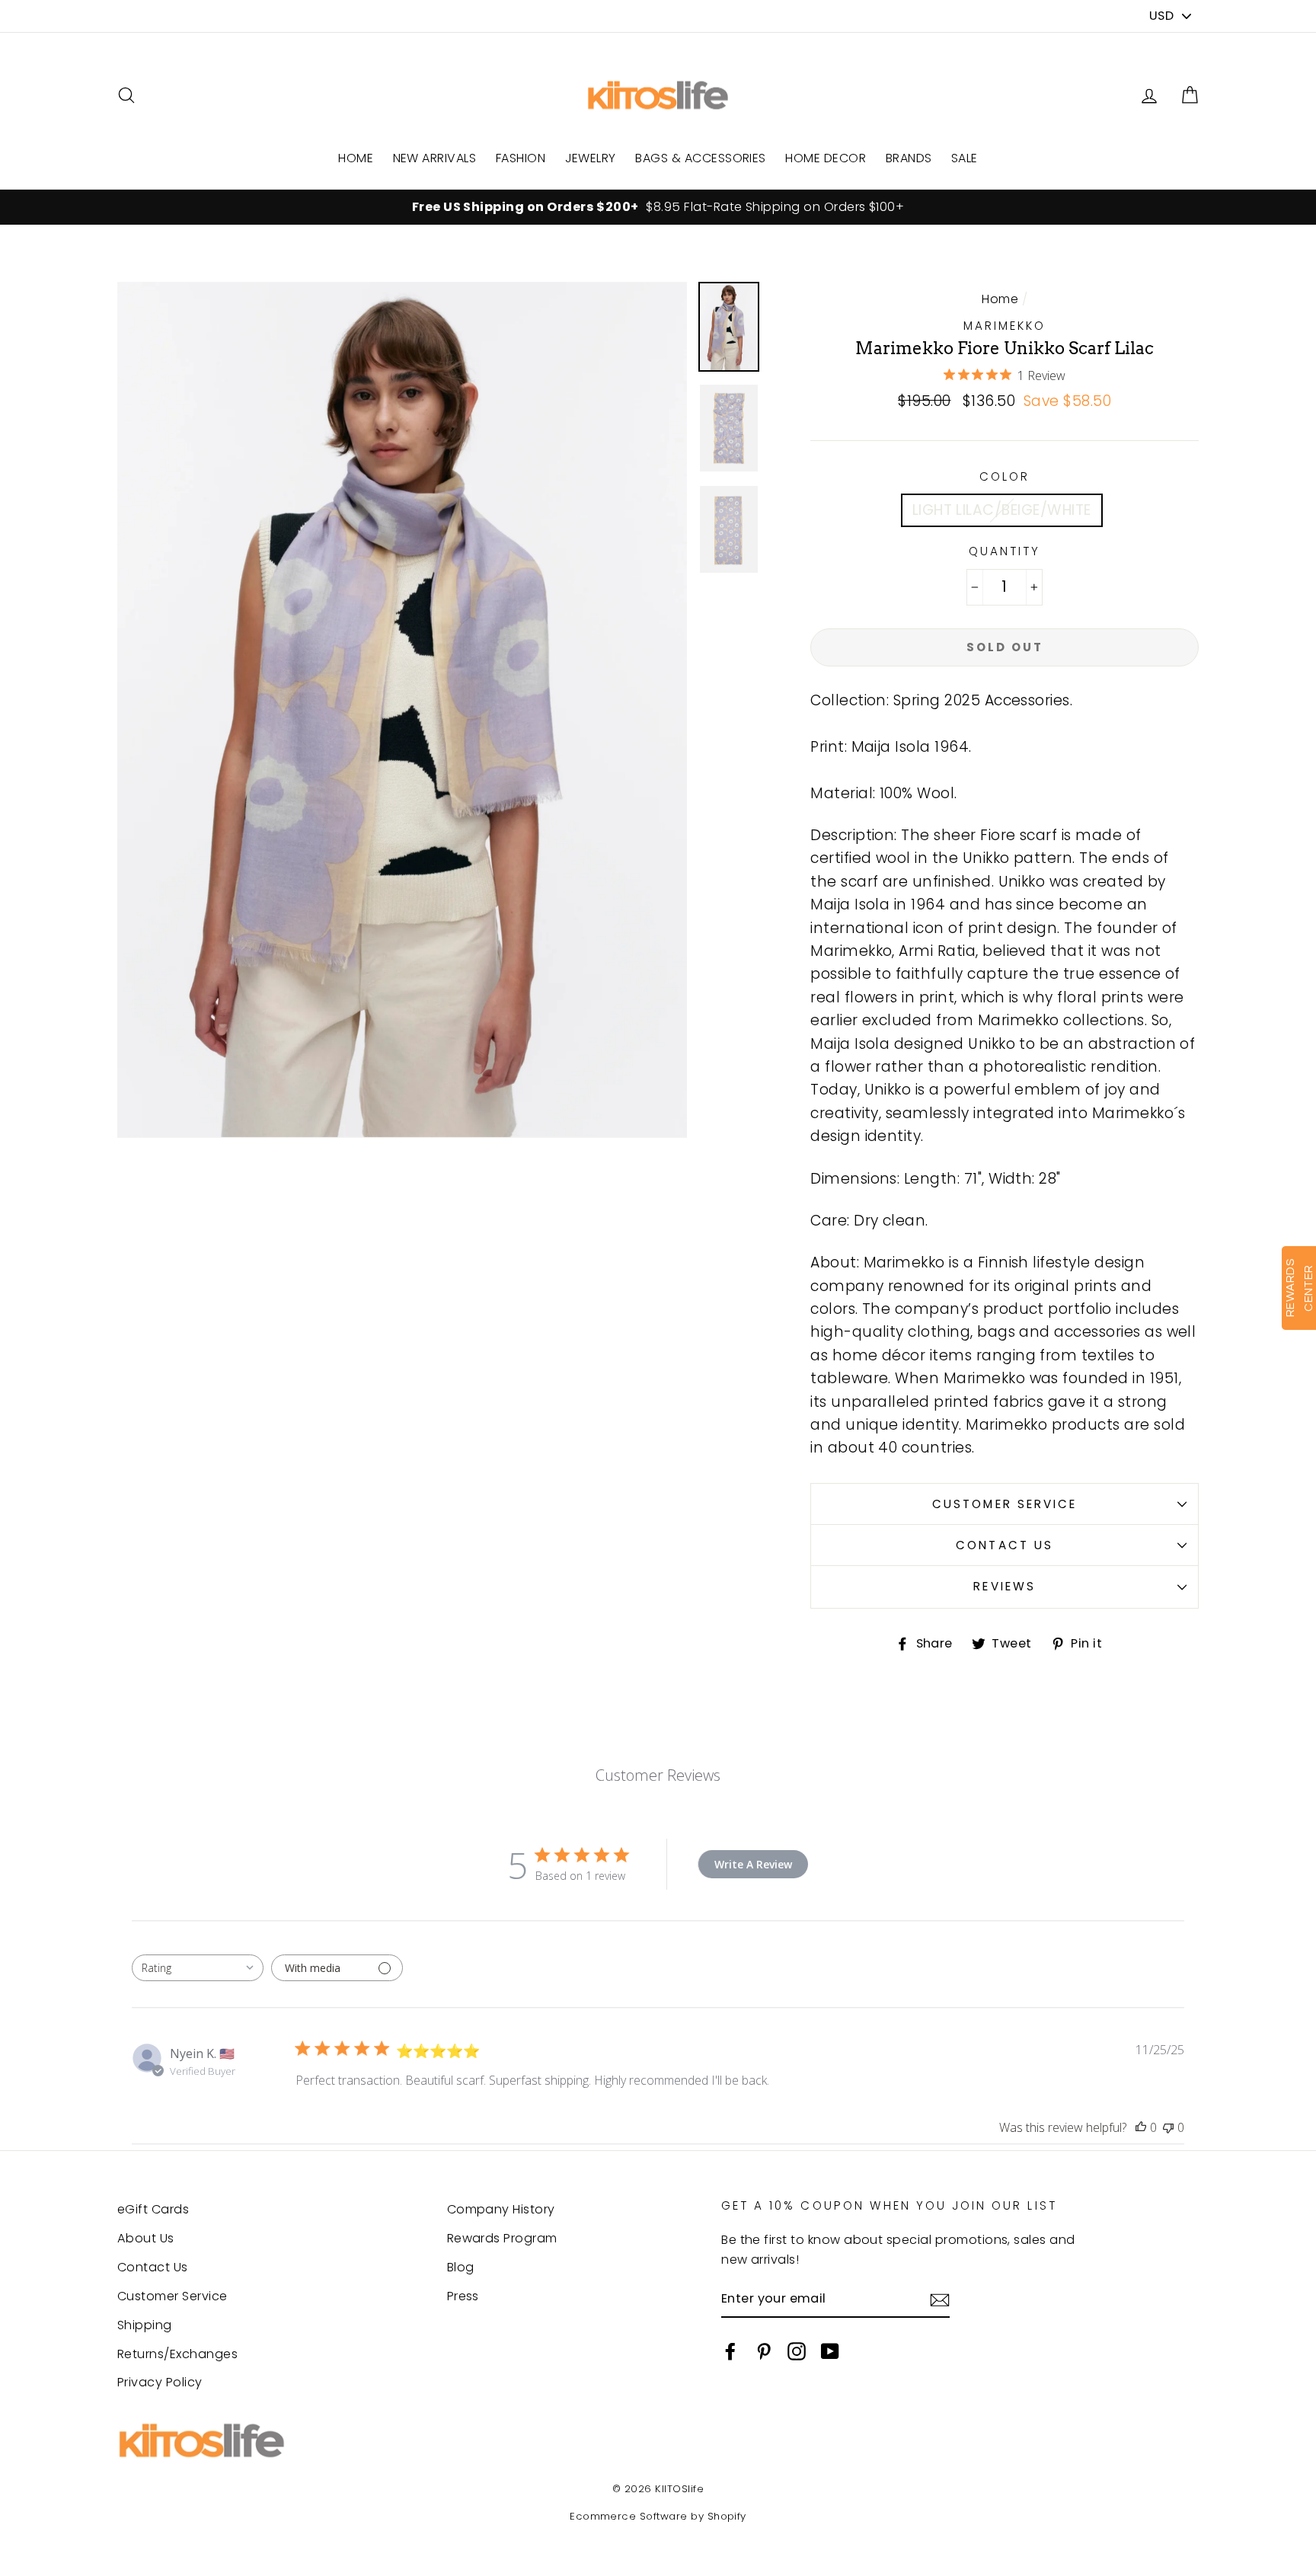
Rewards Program (502, 2238)
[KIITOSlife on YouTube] (830, 2351)
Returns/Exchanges (177, 2354)
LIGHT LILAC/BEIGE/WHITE (1002, 510)
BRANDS (909, 158)
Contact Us (1004, 1545)
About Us (146, 2238)
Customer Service (1005, 1504)
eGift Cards (153, 2209)
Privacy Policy (160, 2382)
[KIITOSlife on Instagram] (797, 2351)
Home (1000, 299)
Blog (461, 2267)
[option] (658, 207)
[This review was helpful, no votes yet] (1141, 2127)
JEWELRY (591, 158)
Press (463, 2296)
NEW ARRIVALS (435, 158)
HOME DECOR (826, 158)
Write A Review (753, 1864)
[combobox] (198, 1968)
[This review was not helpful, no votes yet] (1168, 2127)
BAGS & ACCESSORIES (701, 158)
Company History (501, 2209)
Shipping (145, 2325)
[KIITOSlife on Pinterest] (764, 2351)
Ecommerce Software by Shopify (658, 2516)
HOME (356, 158)
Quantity (1005, 551)
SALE (965, 158)
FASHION (521, 158)
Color (1005, 476)
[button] (1190, 96)
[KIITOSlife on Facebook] (730, 2351)
